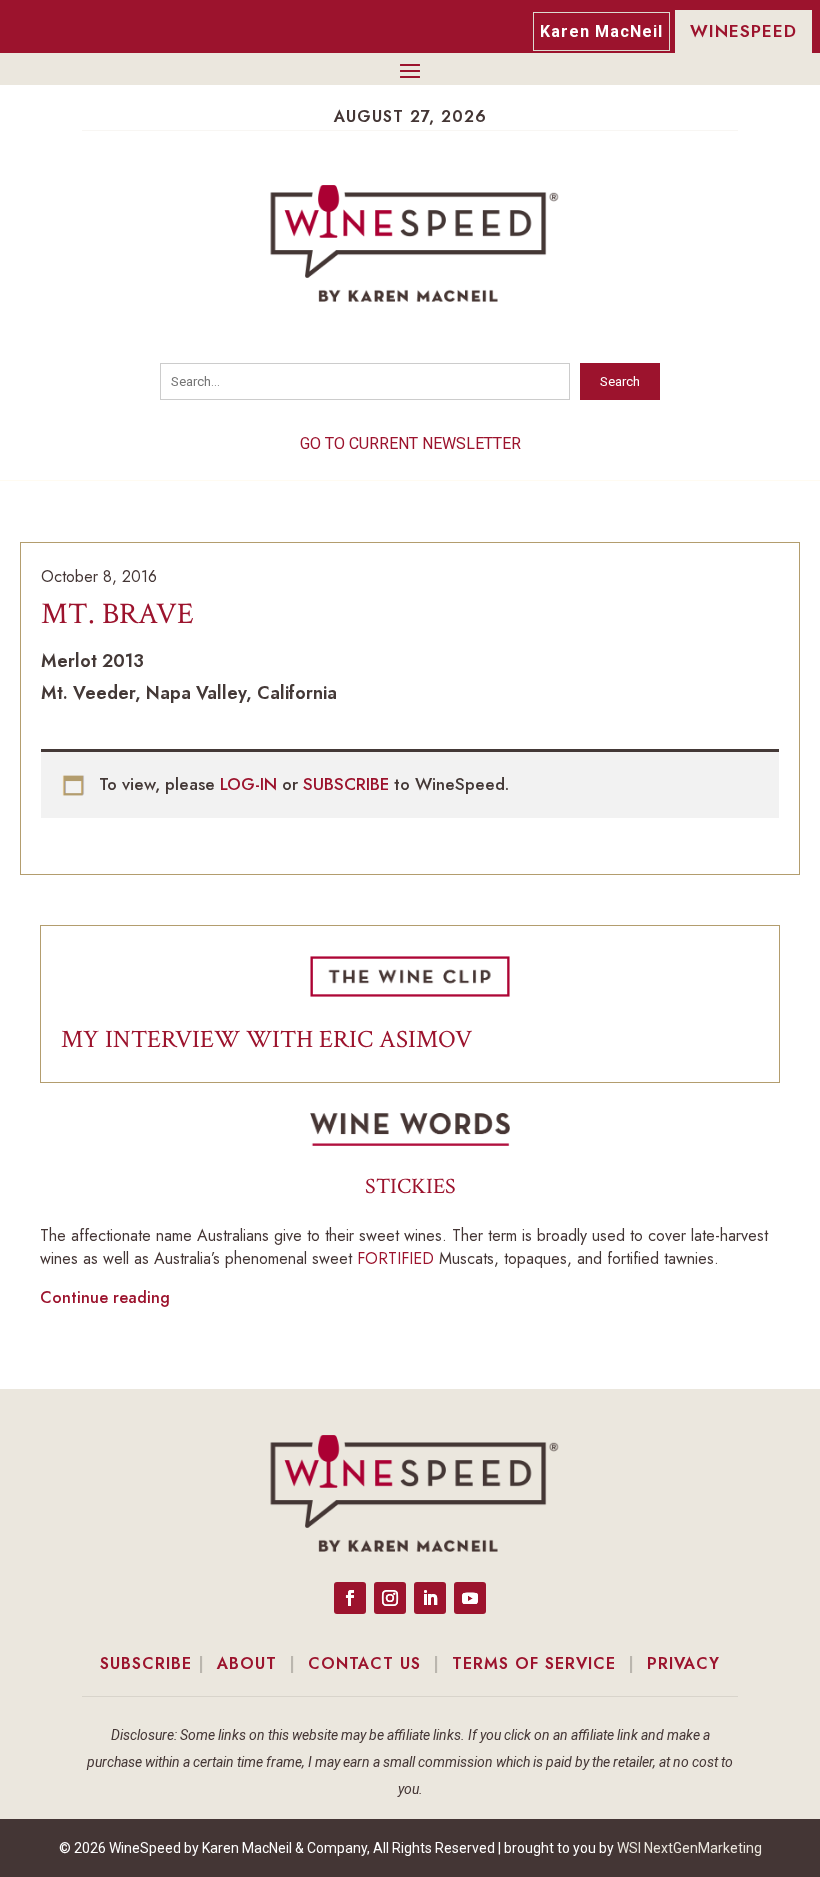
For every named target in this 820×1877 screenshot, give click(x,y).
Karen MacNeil (601, 31)
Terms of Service (534, 1663)
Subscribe (146, 1663)
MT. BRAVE (117, 614)
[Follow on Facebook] (350, 1598)
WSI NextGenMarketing (689, 1848)
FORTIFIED (395, 1258)
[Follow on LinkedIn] (430, 1598)
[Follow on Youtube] (470, 1598)
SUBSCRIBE (348, 784)
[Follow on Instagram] (390, 1598)
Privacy (683, 1663)
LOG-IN (251, 784)
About (247, 1663)
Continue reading (105, 1297)
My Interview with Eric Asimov (266, 1039)
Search (620, 381)
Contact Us (364, 1663)
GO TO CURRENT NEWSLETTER (410, 443)
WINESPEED (743, 31)
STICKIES (410, 1186)
